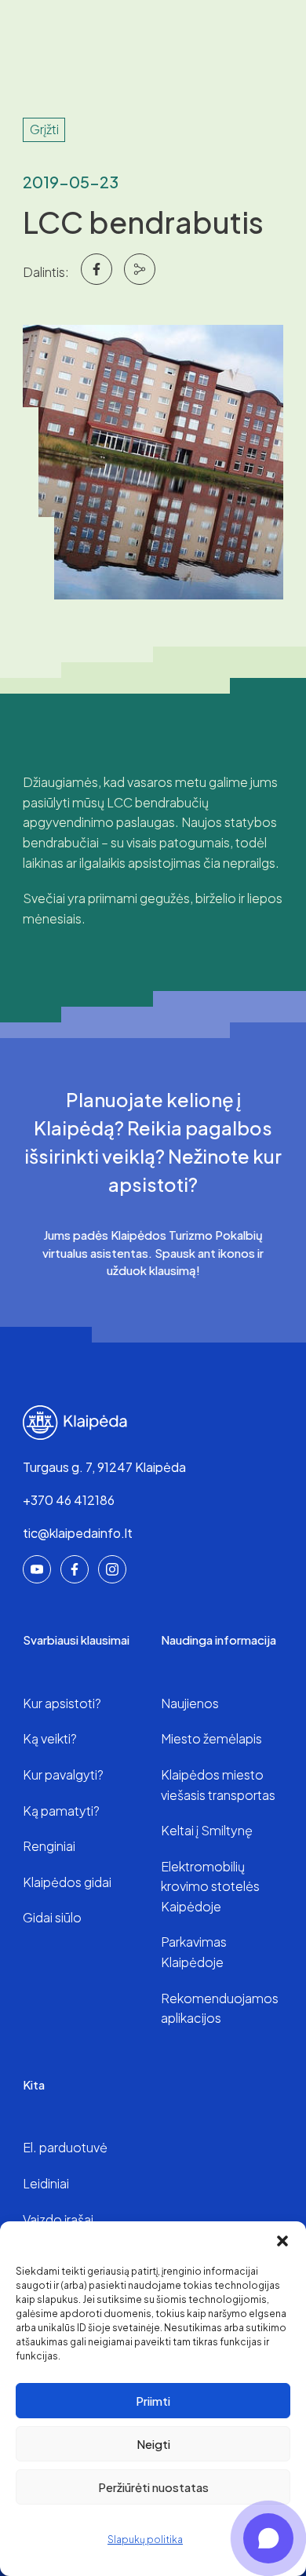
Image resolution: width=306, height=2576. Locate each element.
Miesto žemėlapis (211, 1738)
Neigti (153, 2444)
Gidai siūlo (52, 1917)
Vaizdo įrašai (58, 2219)
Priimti (153, 2401)
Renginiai (49, 1846)
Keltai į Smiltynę (207, 1830)
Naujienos (190, 1703)
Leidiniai (46, 2183)
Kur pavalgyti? (63, 1774)
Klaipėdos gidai (67, 1882)
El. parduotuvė (65, 2147)
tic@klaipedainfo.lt (78, 1533)
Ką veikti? (50, 1738)
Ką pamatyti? (61, 1811)
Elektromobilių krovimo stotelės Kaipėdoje (210, 1886)
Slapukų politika (145, 2540)
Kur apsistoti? (62, 1703)
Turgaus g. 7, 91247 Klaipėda (104, 1467)
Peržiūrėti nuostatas (153, 2487)
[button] (282, 2241)
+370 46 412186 (69, 1500)
